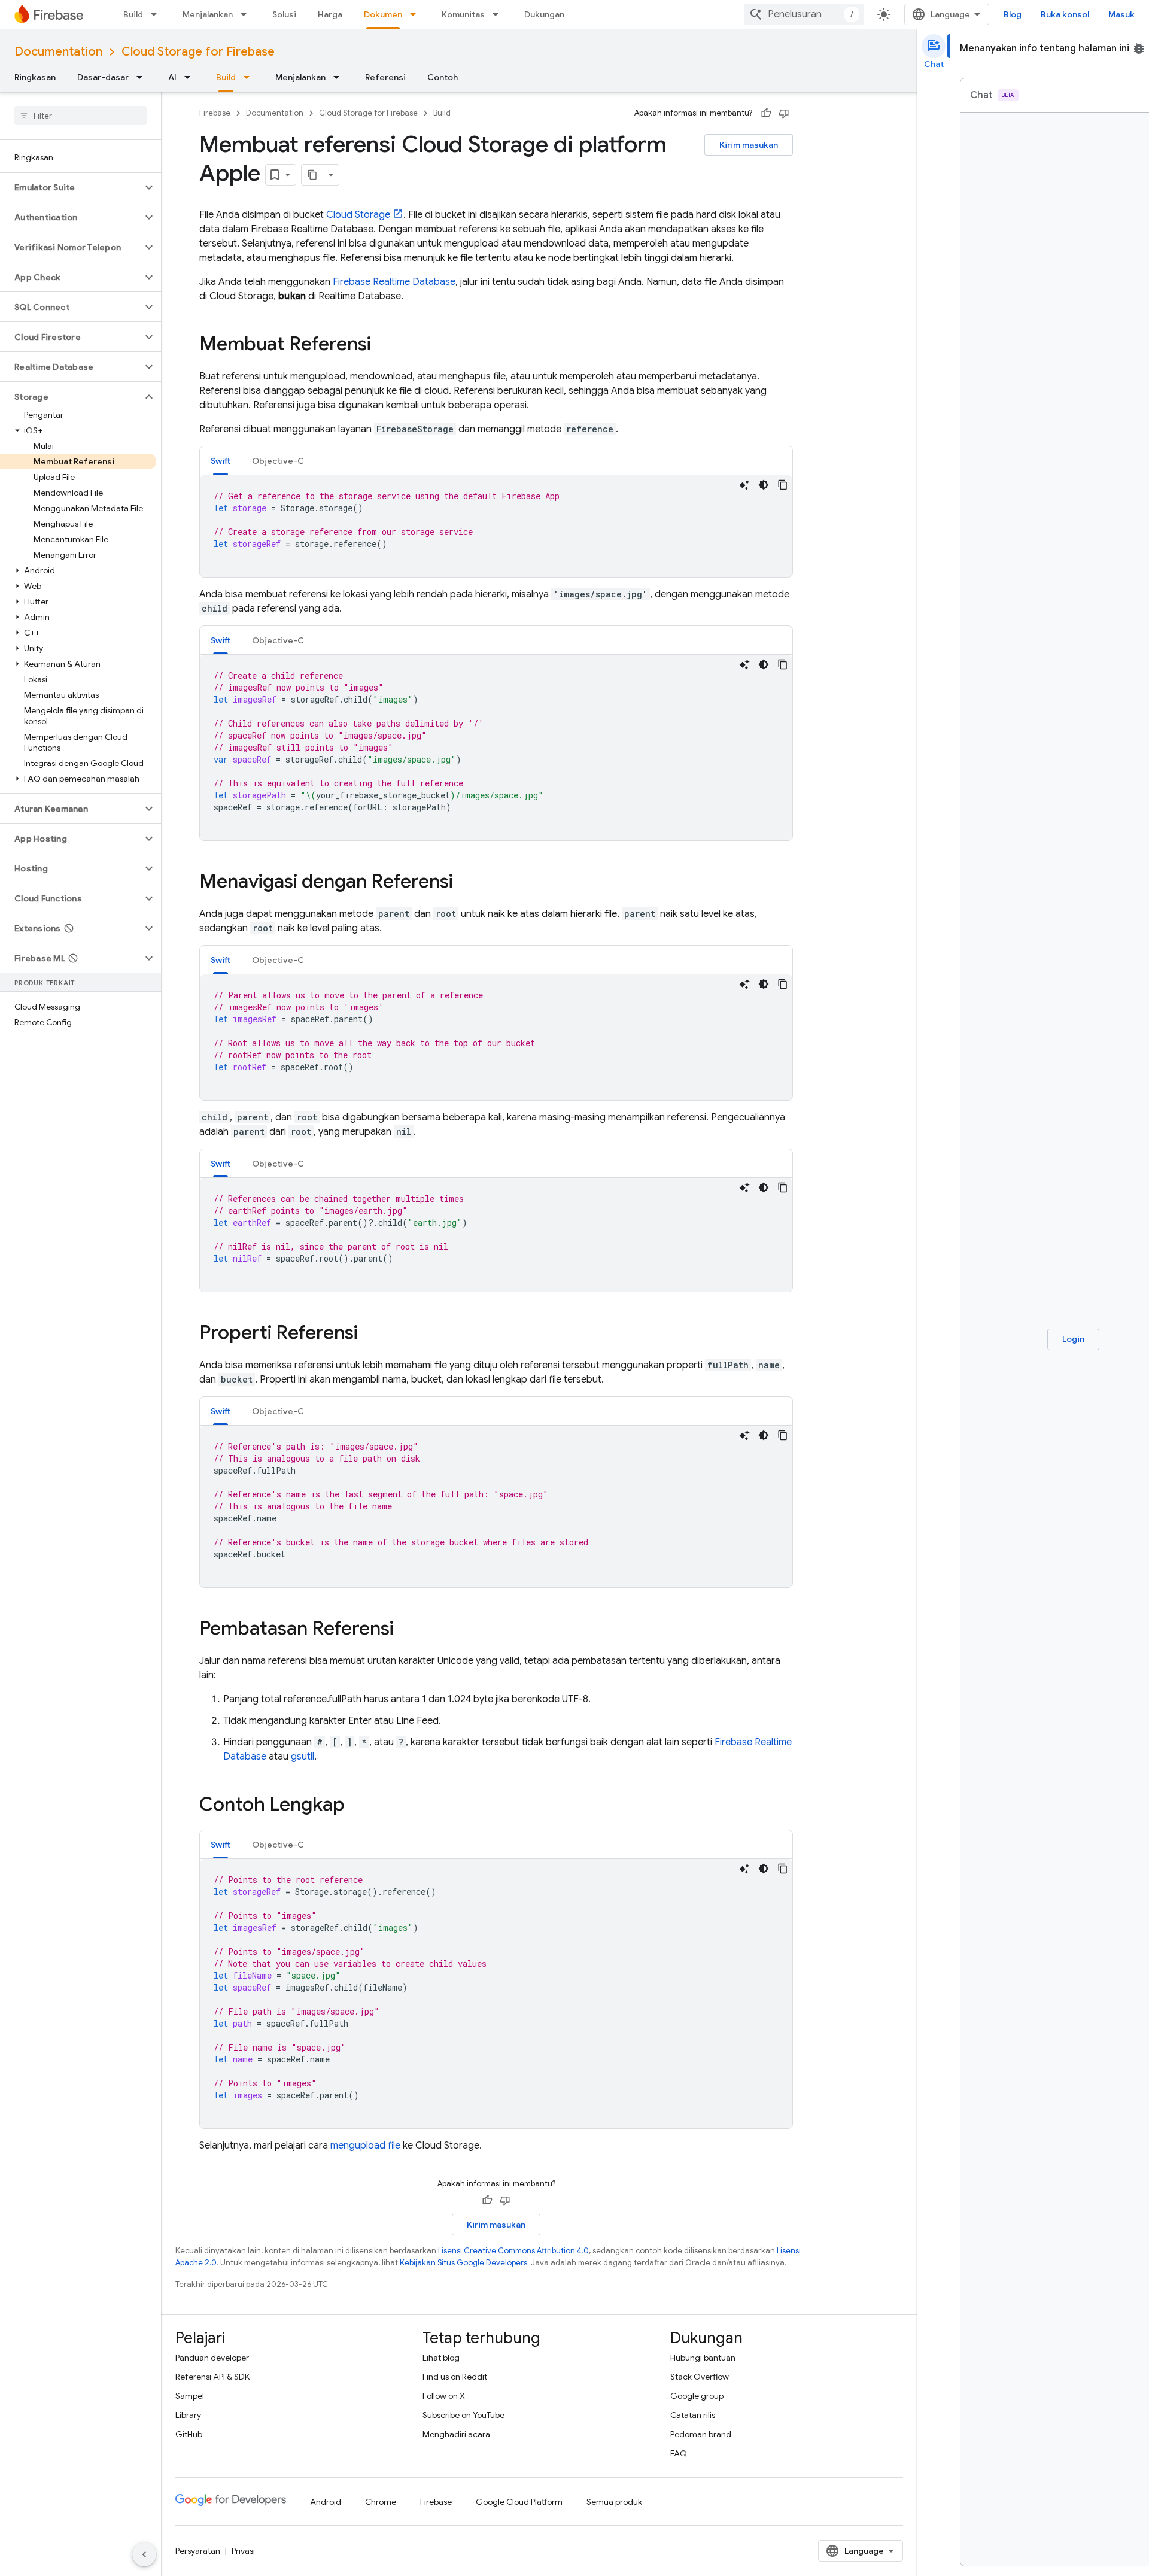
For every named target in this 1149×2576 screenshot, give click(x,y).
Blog (1013, 14)
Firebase (215, 113)
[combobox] (804, 14)
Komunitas (463, 14)
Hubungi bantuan (703, 2358)
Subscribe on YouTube (463, 2415)
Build (133, 14)
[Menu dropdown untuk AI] (191, 77)
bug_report (1139, 48)
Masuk (1121, 14)
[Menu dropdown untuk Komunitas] (499, 14)
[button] (71, 187)
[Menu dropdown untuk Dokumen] (417, 14)
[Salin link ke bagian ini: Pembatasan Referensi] (406, 1630)
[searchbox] (80, 116)
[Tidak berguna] (784, 113)
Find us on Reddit (455, 2377)
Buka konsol (1065, 14)
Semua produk (614, 2502)
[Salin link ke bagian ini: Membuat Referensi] (383, 345)
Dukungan (544, 14)
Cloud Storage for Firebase (198, 52)
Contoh (443, 77)
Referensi (385, 77)
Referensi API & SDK (212, 2377)
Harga (330, 14)
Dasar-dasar (103, 77)
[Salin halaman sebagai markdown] (312, 175)
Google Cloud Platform (519, 2502)
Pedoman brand (701, 2434)
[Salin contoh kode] (783, 485)
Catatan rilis (693, 2415)
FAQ (679, 2453)
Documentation (58, 52)
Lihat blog (441, 2358)
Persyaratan (198, 2551)
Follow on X (444, 2396)
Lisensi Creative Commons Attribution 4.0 (513, 2251)
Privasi (243, 2551)
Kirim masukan (749, 145)
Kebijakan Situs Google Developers (463, 2263)
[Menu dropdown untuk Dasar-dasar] (143, 77)
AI (172, 77)
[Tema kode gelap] (764, 485)
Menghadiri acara (456, 2434)
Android (326, 2502)
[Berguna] (766, 113)
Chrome (381, 2502)
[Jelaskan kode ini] (744, 485)
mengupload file (365, 2146)
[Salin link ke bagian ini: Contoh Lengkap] (357, 1806)
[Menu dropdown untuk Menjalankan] (247, 14)
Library (188, 2415)
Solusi (284, 14)
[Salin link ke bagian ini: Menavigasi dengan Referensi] (465, 883)
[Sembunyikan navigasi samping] (144, 2554)
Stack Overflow (700, 2377)
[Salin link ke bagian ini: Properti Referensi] (370, 1334)
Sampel (190, 2396)
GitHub (189, 2434)
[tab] (221, 461)
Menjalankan (208, 14)
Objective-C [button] (278, 461)
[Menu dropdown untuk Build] (157, 14)
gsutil (303, 1757)
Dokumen (383, 14)
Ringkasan (35, 77)
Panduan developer (212, 2358)
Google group (697, 2396)
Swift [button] (221, 461)
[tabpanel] (496, 526)
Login (1073, 1339)
